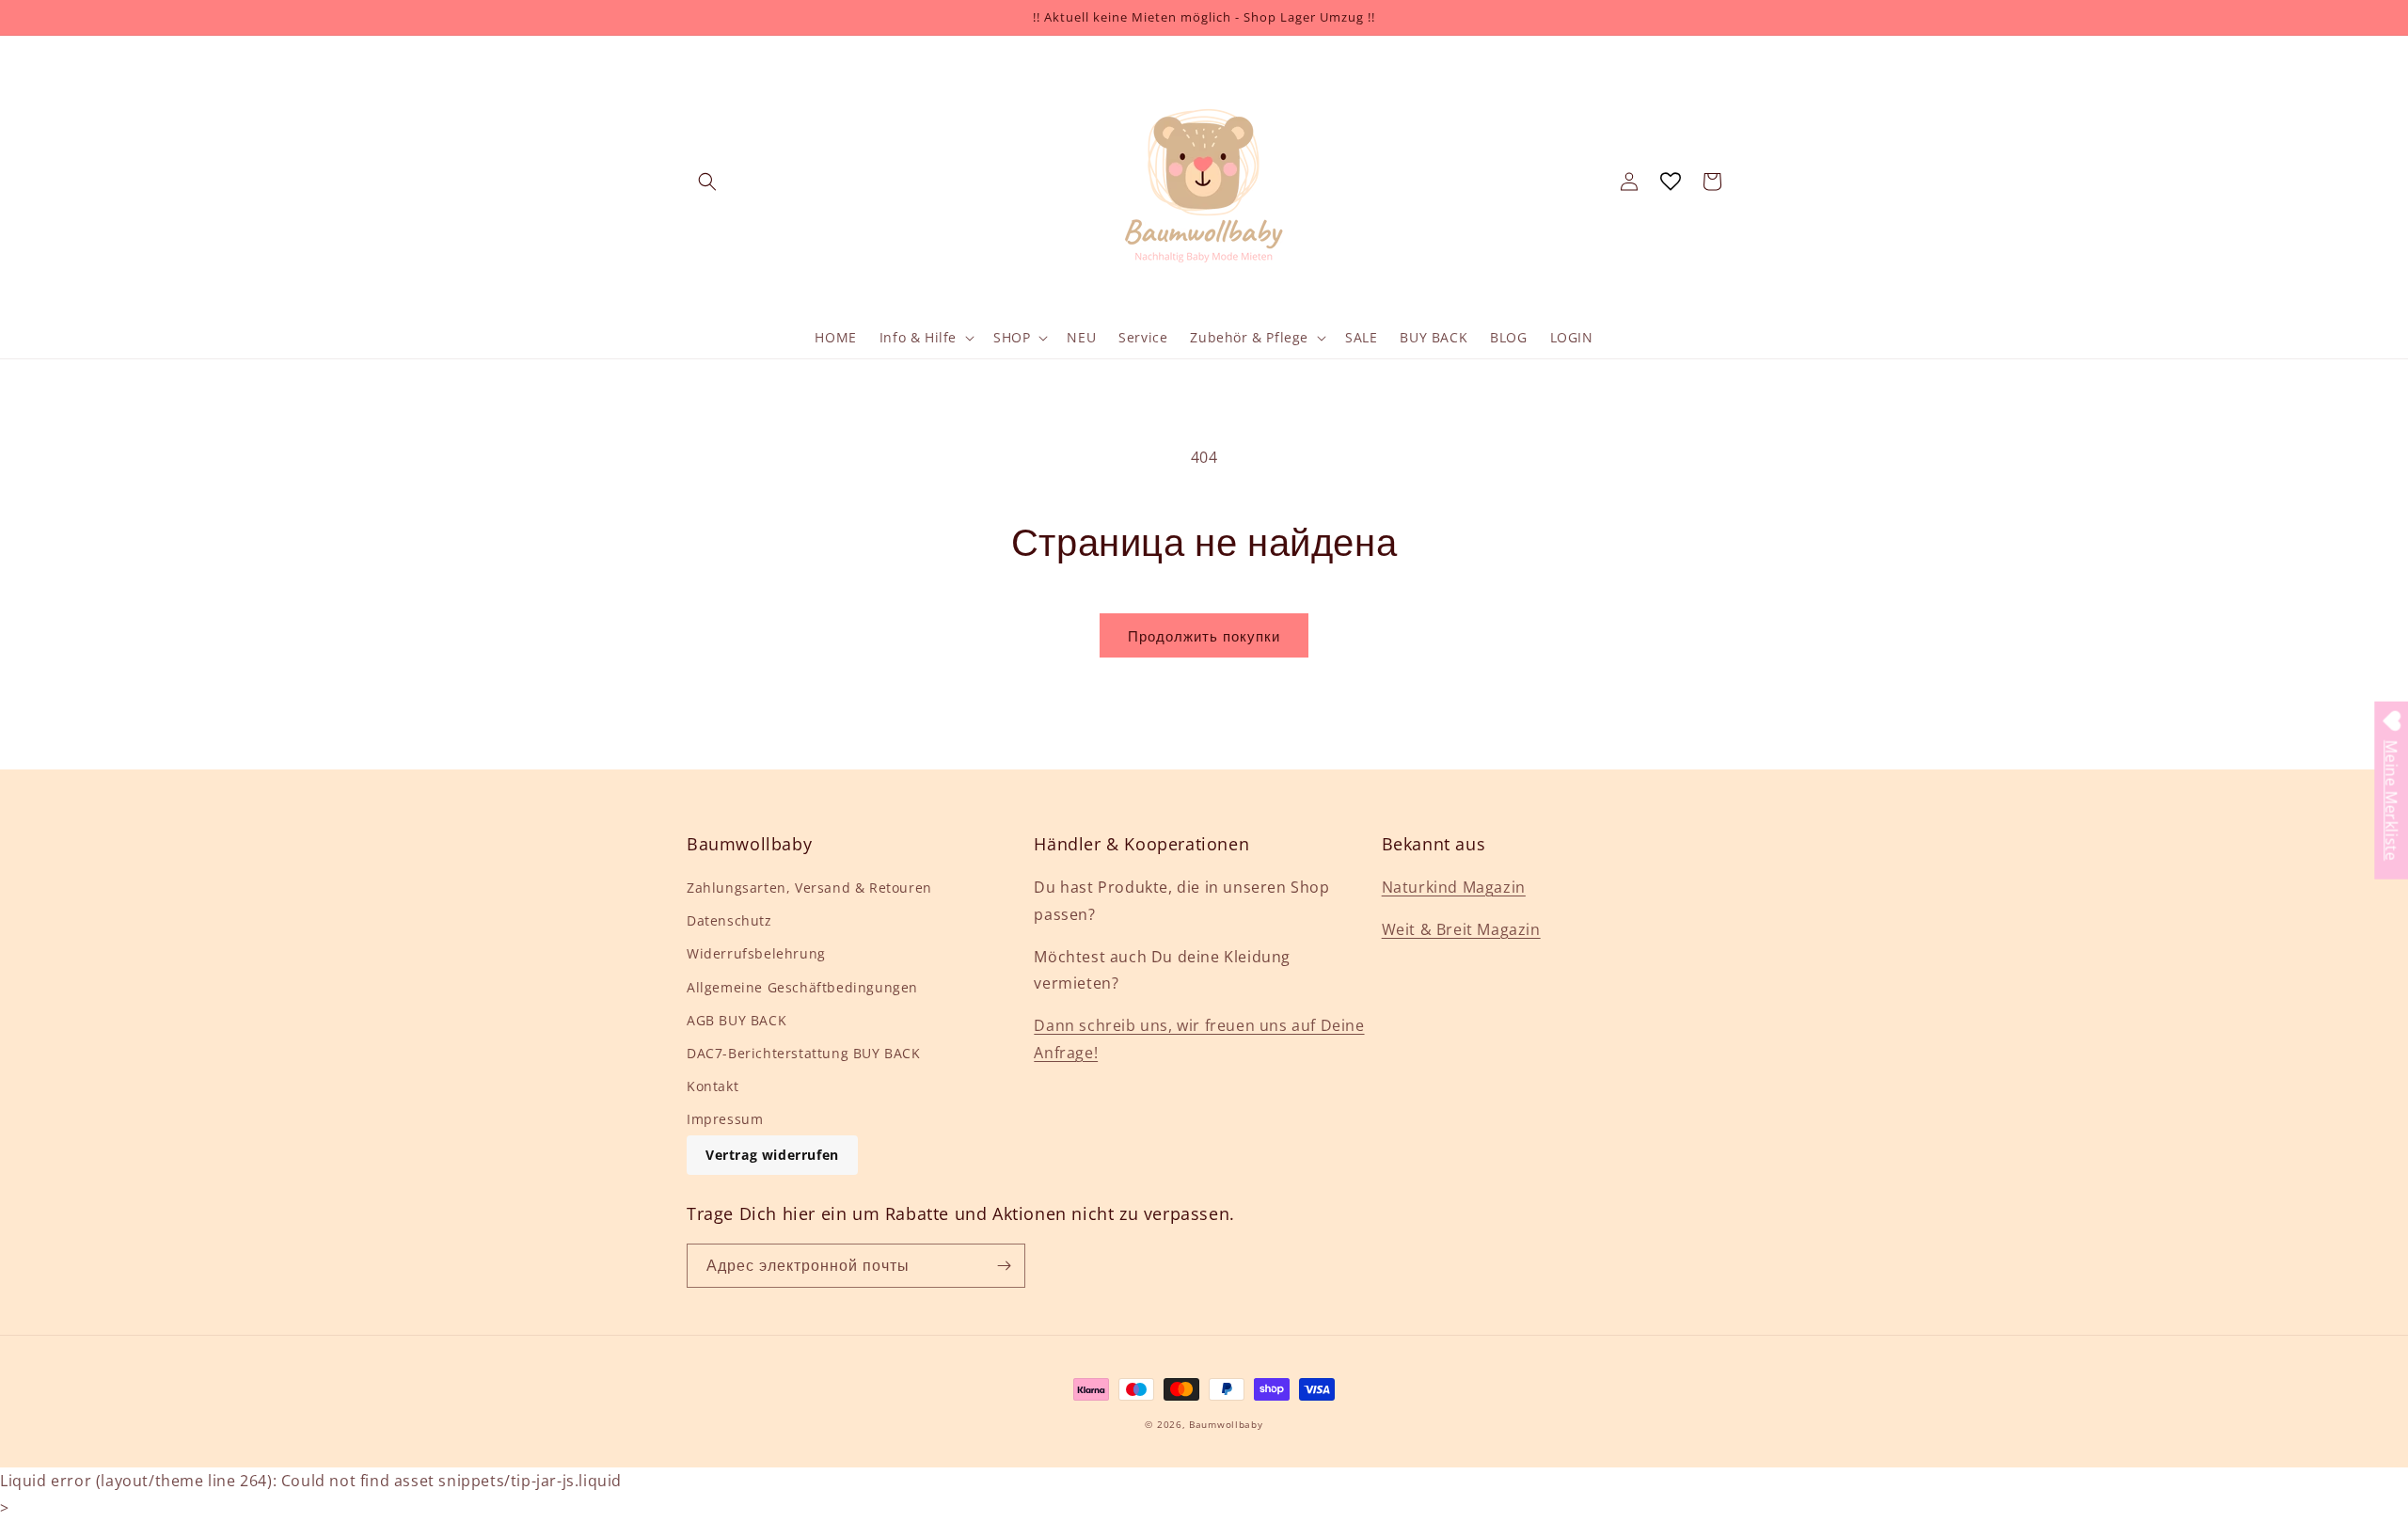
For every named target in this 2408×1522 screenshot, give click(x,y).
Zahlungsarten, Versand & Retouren (809, 888)
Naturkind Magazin (1454, 887)
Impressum (725, 1119)
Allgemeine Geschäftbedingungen (802, 987)
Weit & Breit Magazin (1461, 929)
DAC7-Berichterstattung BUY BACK (804, 1053)
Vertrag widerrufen (772, 1155)
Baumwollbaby (1226, 1424)
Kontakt (713, 1086)
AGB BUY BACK (737, 1020)
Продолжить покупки (1204, 636)
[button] (707, 182)
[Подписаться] (1004, 1266)
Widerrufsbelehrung (756, 953)
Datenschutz (729, 920)
